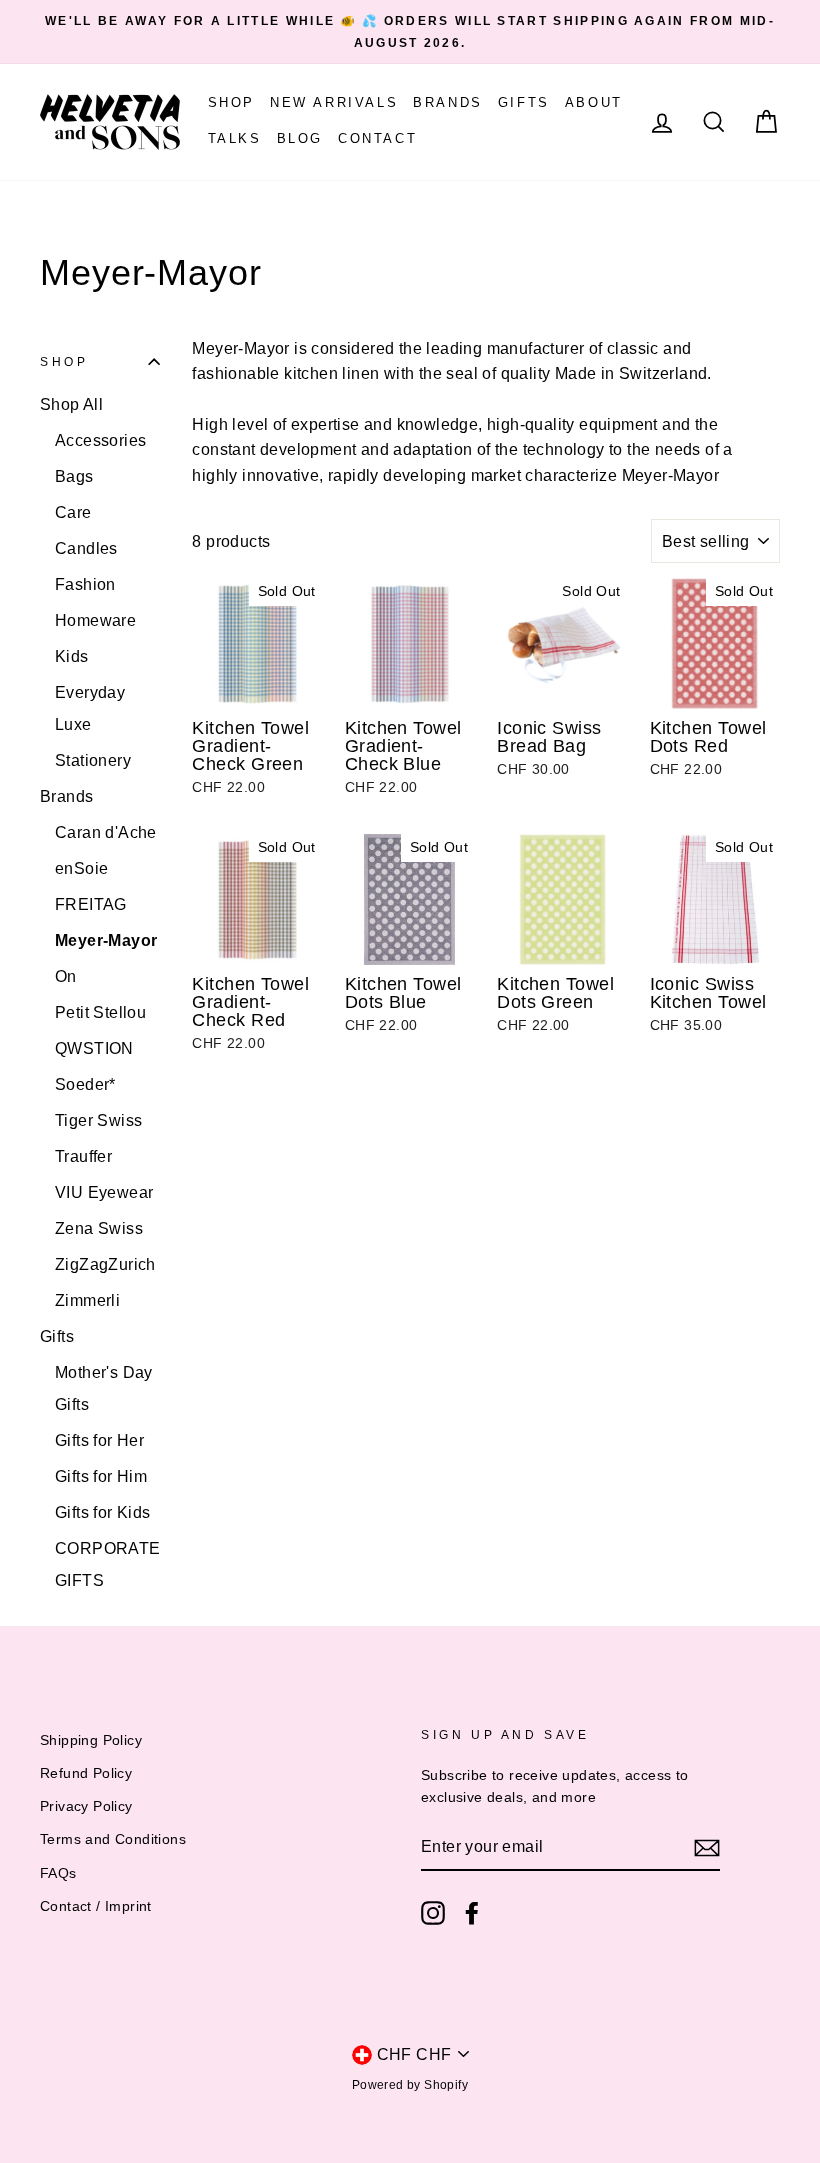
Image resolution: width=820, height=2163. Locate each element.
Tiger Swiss (98, 1120)
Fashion (85, 584)
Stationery (93, 760)
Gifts (524, 102)
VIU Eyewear (104, 1192)
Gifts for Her (99, 1440)
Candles (86, 548)
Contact (377, 138)
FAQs (58, 1873)
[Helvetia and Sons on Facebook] (472, 1913)
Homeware (95, 620)
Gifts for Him (101, 1476)
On (66, 976)
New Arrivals (334, 102)
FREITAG (91, 904)
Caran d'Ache (106, 832)
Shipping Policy (91, 1740)
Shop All (71, 404)
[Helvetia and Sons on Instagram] (433, 1913)
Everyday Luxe (90, 708)
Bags (74, 476)
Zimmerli (87, 1300)
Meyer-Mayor (106, 940)
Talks (235, 138)
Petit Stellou (100, 1012)
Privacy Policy (86, 1806)
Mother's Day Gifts (104, 1388)
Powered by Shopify (410, 2085)
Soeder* (85, 1084)
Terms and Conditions (113, 1839)
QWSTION (94, 1048)
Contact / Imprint (96, 1906)
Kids (72, 656)
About (594, 102)
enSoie (81, 868)
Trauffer (83, 1156)
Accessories (100, 440)
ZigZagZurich (105, 1264)
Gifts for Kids (103, 1512)
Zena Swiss (99, 1228)
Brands (448, 102)
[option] (410, 32)
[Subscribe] (707, 1848)
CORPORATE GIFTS (107, 1564)
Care (73, 512)
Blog (300, 138)
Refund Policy (86, 1773)
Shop (231, 102)
